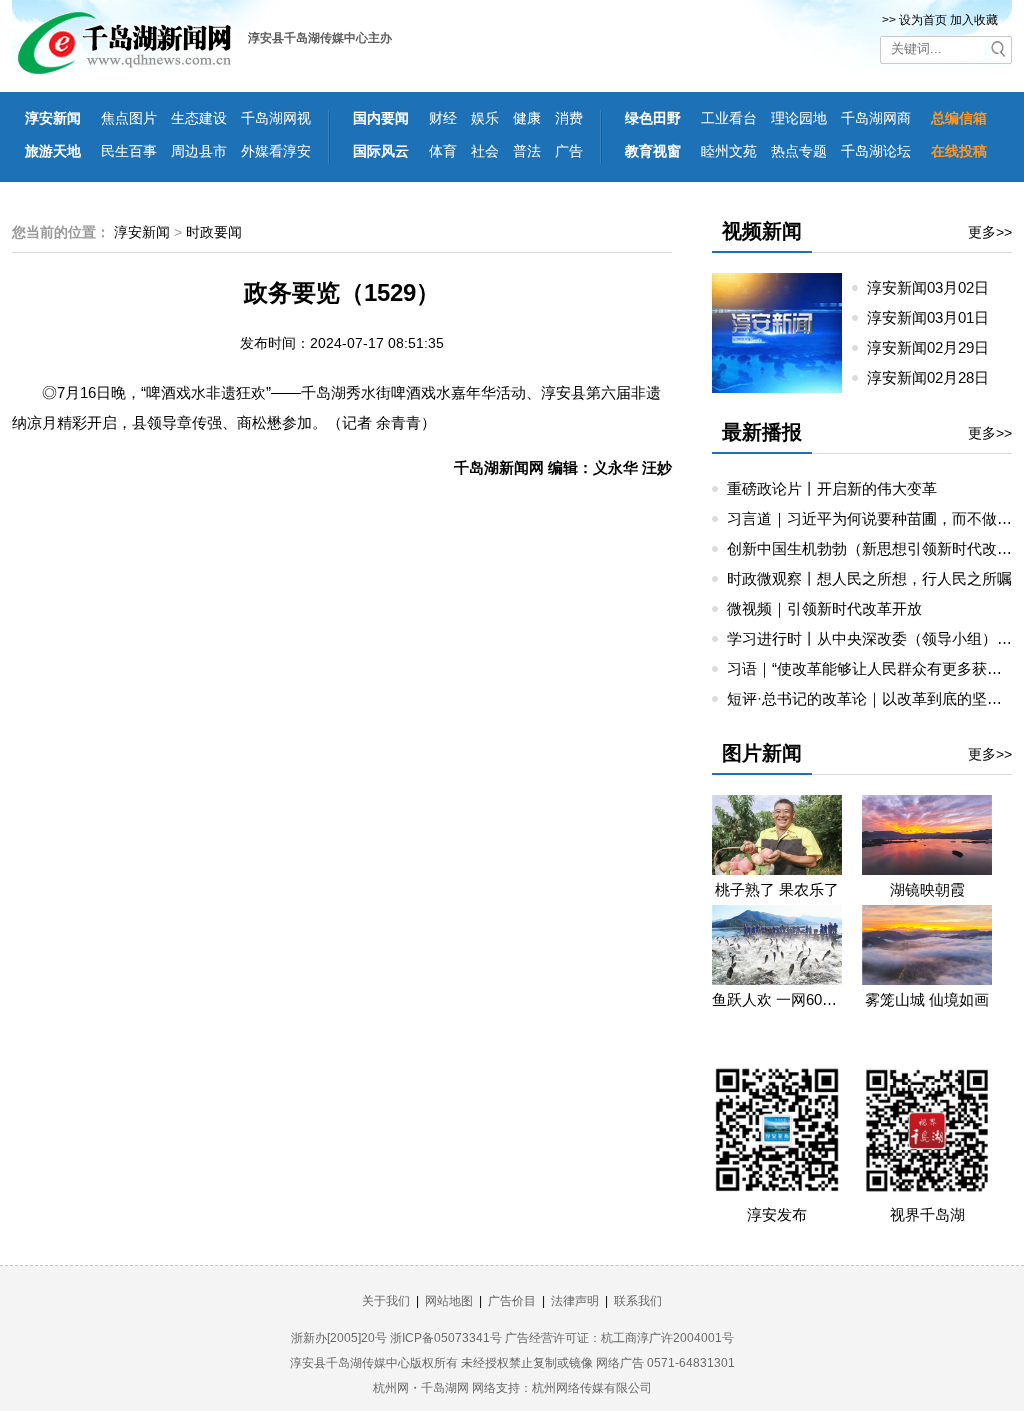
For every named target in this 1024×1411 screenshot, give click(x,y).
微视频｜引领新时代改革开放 (824, 608)
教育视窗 (653, 151)
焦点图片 (129, 118)
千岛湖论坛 (876, 151)
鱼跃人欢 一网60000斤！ (777, 999)
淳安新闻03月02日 (936, 287)
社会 (485, 151)
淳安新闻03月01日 (936, 317)
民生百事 (129, 151)
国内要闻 (381, 118)
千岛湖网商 (876, 118)
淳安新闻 (53, 118)
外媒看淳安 (276, 151)
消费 (569, 118)
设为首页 (923, 20)
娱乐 (485, 118)
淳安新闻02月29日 (936, 347)
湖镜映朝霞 (927, 889)
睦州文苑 (729, 151)
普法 (527, 151)
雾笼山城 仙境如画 (927, 999)
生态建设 (199, 118)
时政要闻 (214, 232)
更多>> (990, 232)
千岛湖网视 (276, 118)
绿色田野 (653, 118)
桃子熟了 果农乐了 (777, 889)
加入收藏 (974, 20)
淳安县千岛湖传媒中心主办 (320, 38)
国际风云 (381, 151)
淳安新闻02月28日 (936, 377)
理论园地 (799, 118)
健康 (527, 118)
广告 (569, 151)
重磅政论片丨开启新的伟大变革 (832, 488)
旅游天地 (53, 151)
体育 (443, 151)
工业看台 (729, 118)
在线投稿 (959, 151)
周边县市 (199, 151)
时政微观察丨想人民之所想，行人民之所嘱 (869, 578)
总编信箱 (959, 118)
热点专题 (799, 151)
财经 (443, 118)
